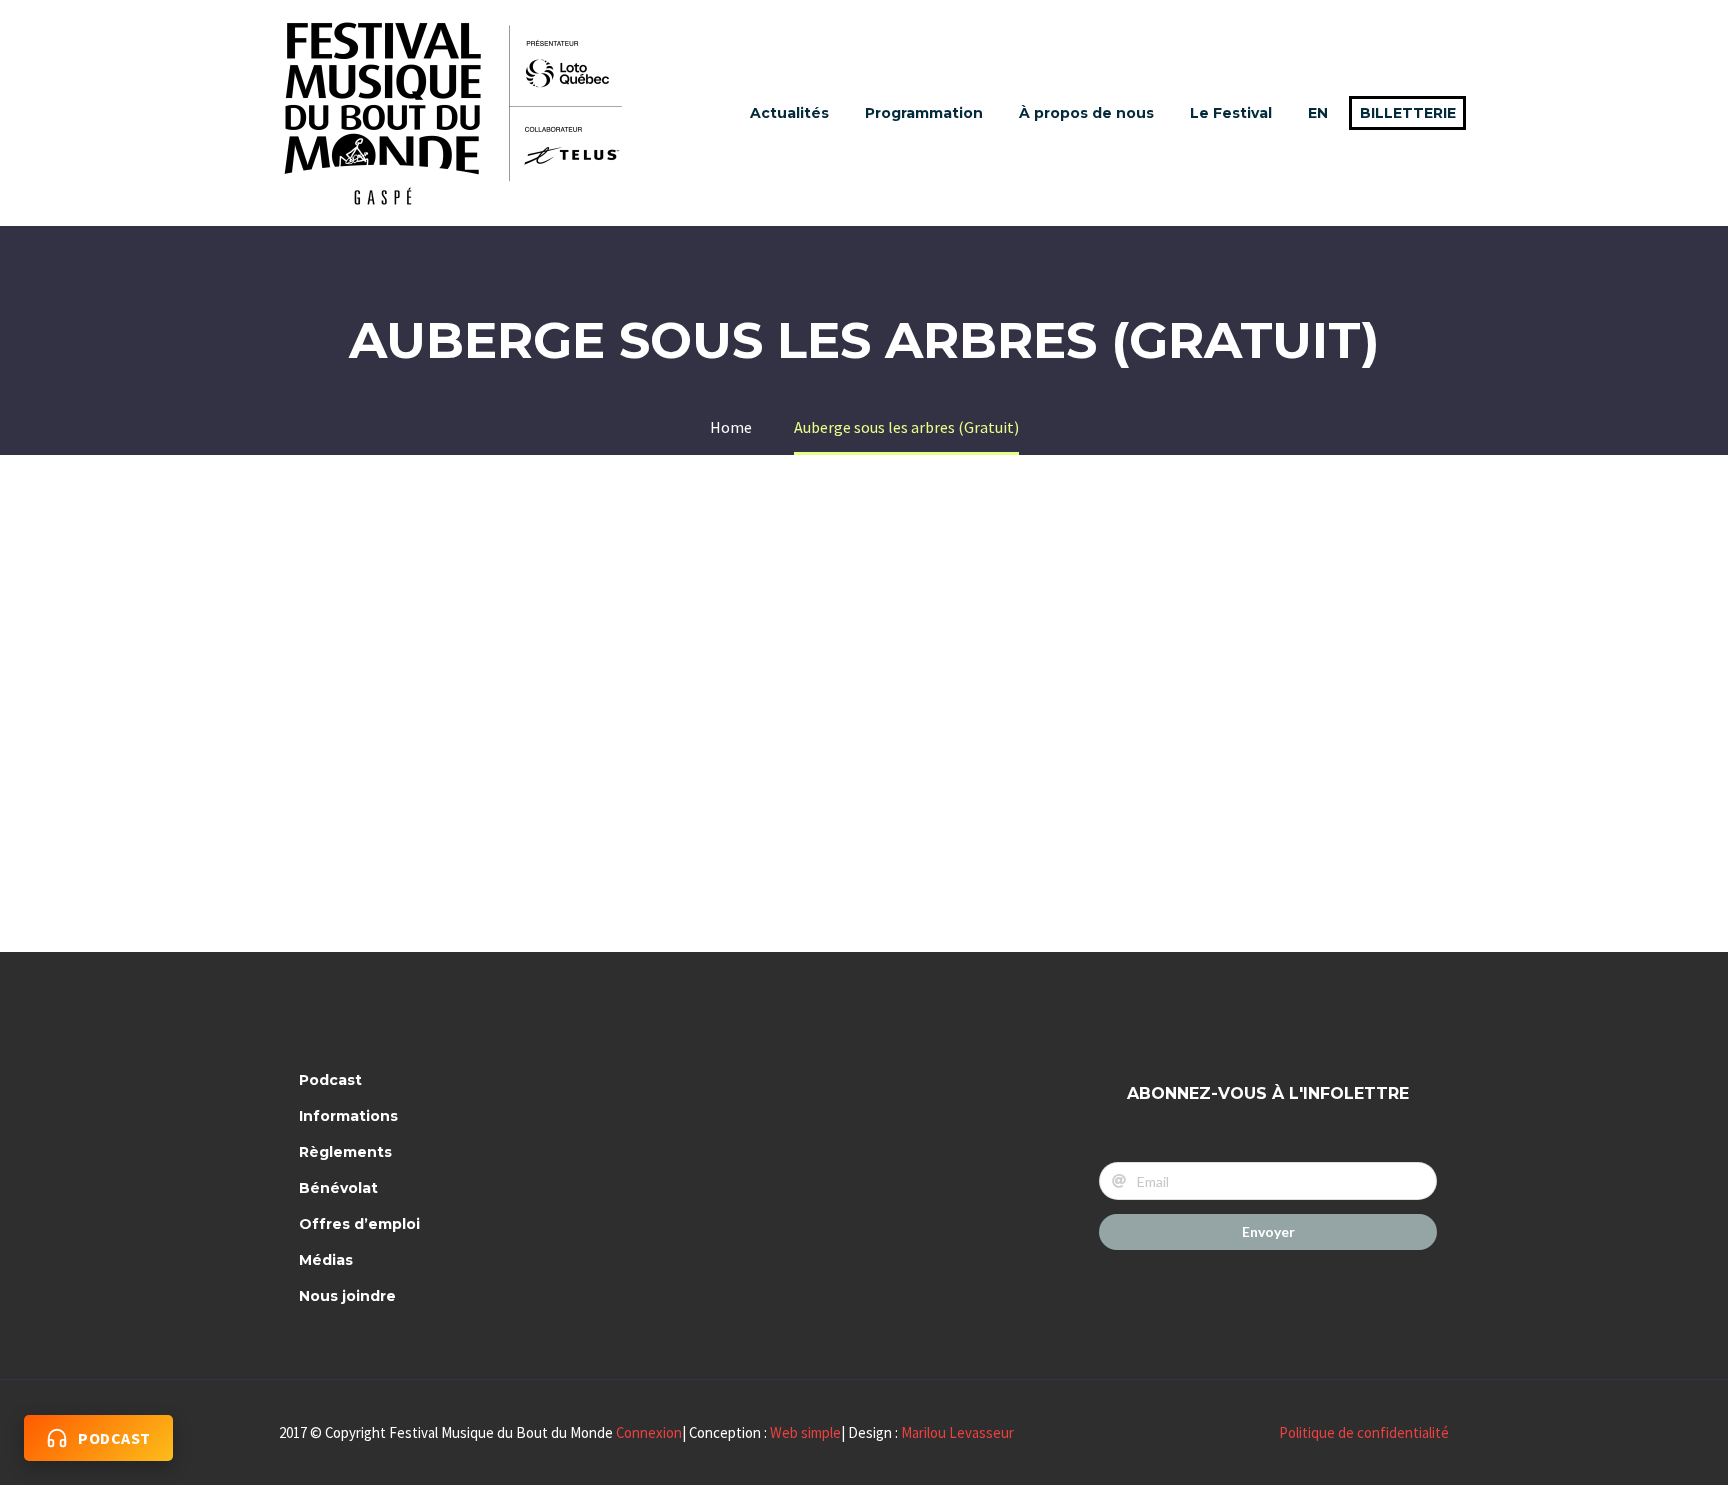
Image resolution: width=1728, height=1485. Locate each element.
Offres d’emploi (359, 1224)
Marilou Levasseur (957, 1432)
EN (1318, 113)
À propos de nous (1086, 113)
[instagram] (776, 1088)
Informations (348, 1116)
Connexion (649, 1432)
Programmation (924, 113)
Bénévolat (338, 1188)
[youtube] (829, 1088)
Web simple (805, 1432)
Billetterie (1408, 113)
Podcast (330, 1080)
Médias (326, 1260)
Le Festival (1231, 113)
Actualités (789, 113)
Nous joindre (347, 1296)
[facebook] (723, 1088)
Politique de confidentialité (1364, 1432)
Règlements (345, 1152)
